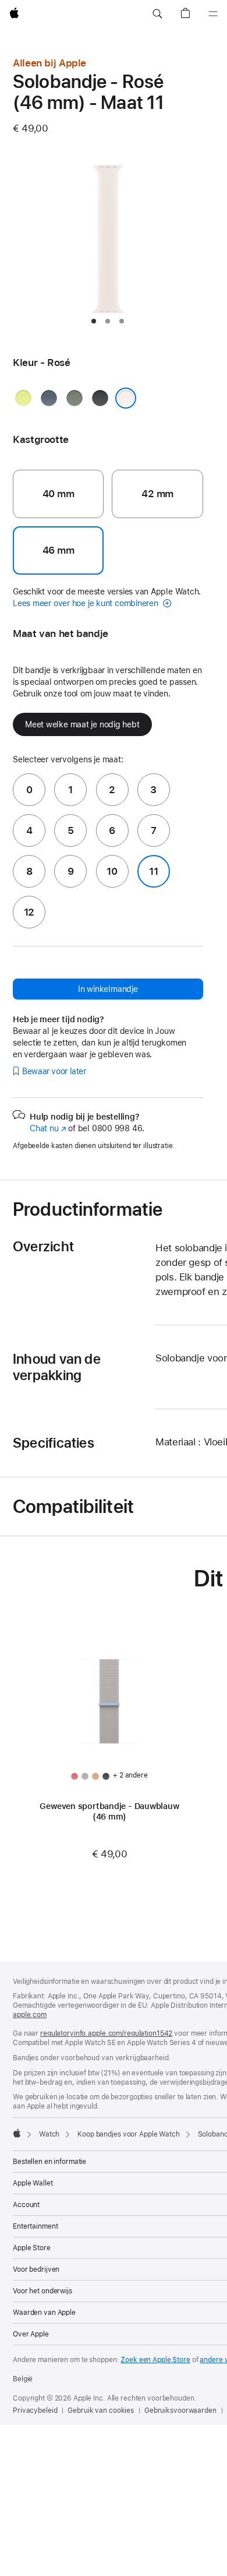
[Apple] (17, 2133)
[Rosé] (126, 398)
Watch (49, 2134)
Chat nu (48, 1128)
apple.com (30, 2015)
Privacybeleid (35, 2410)
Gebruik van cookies (101, 2410)
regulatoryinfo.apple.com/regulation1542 (106, 2033)
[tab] (94, 321)
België (23, 2379)
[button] (157, 14)
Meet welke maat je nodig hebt (82, 724)
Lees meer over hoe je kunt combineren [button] (87, 603)
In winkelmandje (108, 989)
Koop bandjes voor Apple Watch (129, 2134)
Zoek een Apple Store (155, 2360)
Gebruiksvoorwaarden (180, 2410)
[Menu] (213, 14)
